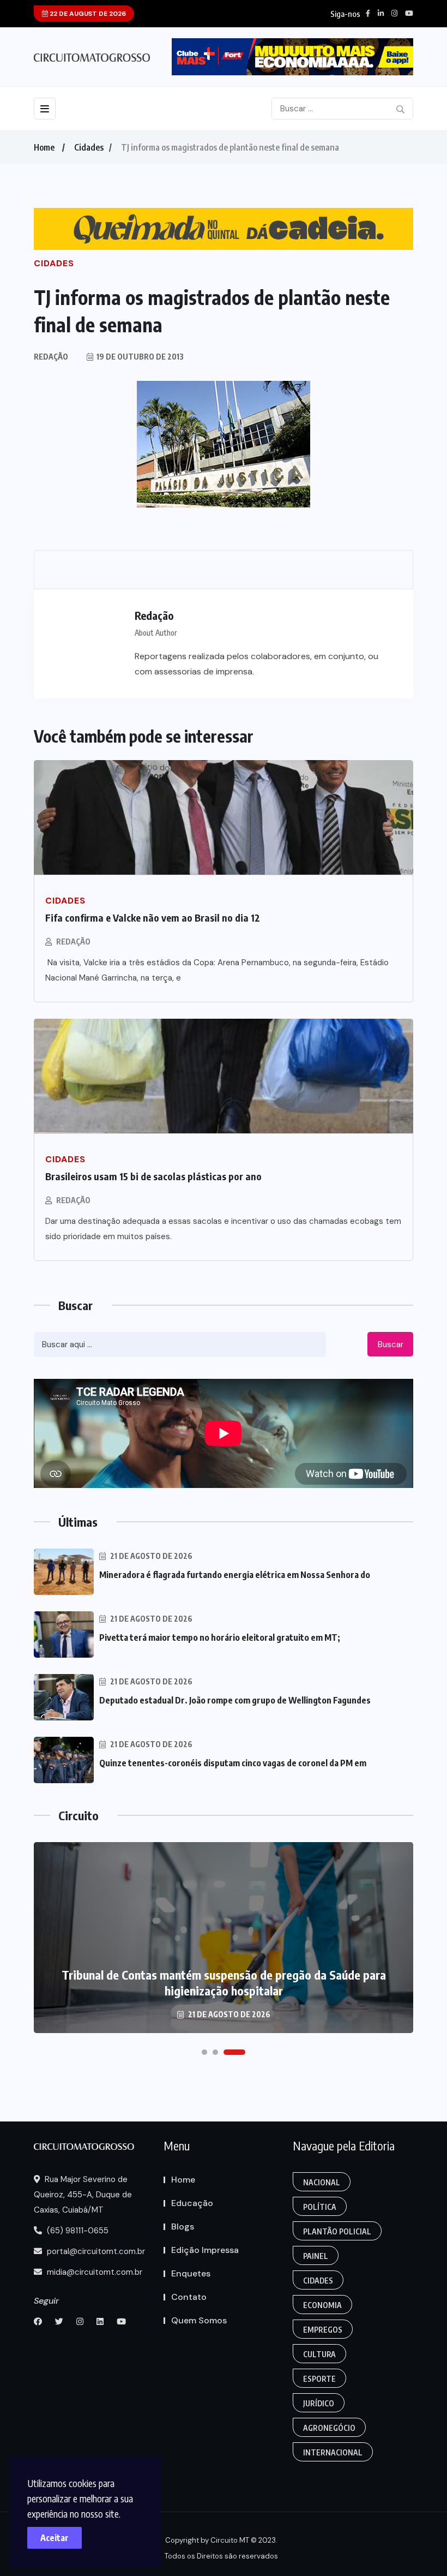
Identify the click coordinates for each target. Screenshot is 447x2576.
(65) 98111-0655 (77, 2231)
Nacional (322, 2182)
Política (320, 2207)
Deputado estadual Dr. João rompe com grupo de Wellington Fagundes (235, 1700)
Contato (189, 2297)
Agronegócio (329, 2428)
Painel (316, 2256)
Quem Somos (199, 2320)
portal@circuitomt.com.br (95, 2251)
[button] (204, 2052)
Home (44, 147)
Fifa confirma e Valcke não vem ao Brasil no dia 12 (153, 918)
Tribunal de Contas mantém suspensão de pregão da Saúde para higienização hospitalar (224, 1983)
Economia (322, 2305)
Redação (73, 942)
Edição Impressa (205, 2250)
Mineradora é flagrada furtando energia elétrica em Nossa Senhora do (235, 1575)
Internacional (333, 2452)
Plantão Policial (337, 2231)
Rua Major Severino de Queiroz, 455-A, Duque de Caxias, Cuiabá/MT (83, 2195)
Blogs (183, 2227)
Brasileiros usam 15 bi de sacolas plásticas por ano (153, 1176)
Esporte (319, 2379)
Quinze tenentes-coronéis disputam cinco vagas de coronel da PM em (233, 1763)
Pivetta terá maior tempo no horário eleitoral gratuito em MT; (220, 1637)
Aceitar (55, 2538)
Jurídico (319, 2403)
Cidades (89, 147)
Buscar (391, 1344)
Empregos (323, 2330)
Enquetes (191, 2273)
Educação (192, 2203)
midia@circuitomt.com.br (93, 2272)
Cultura (319, 2354)
